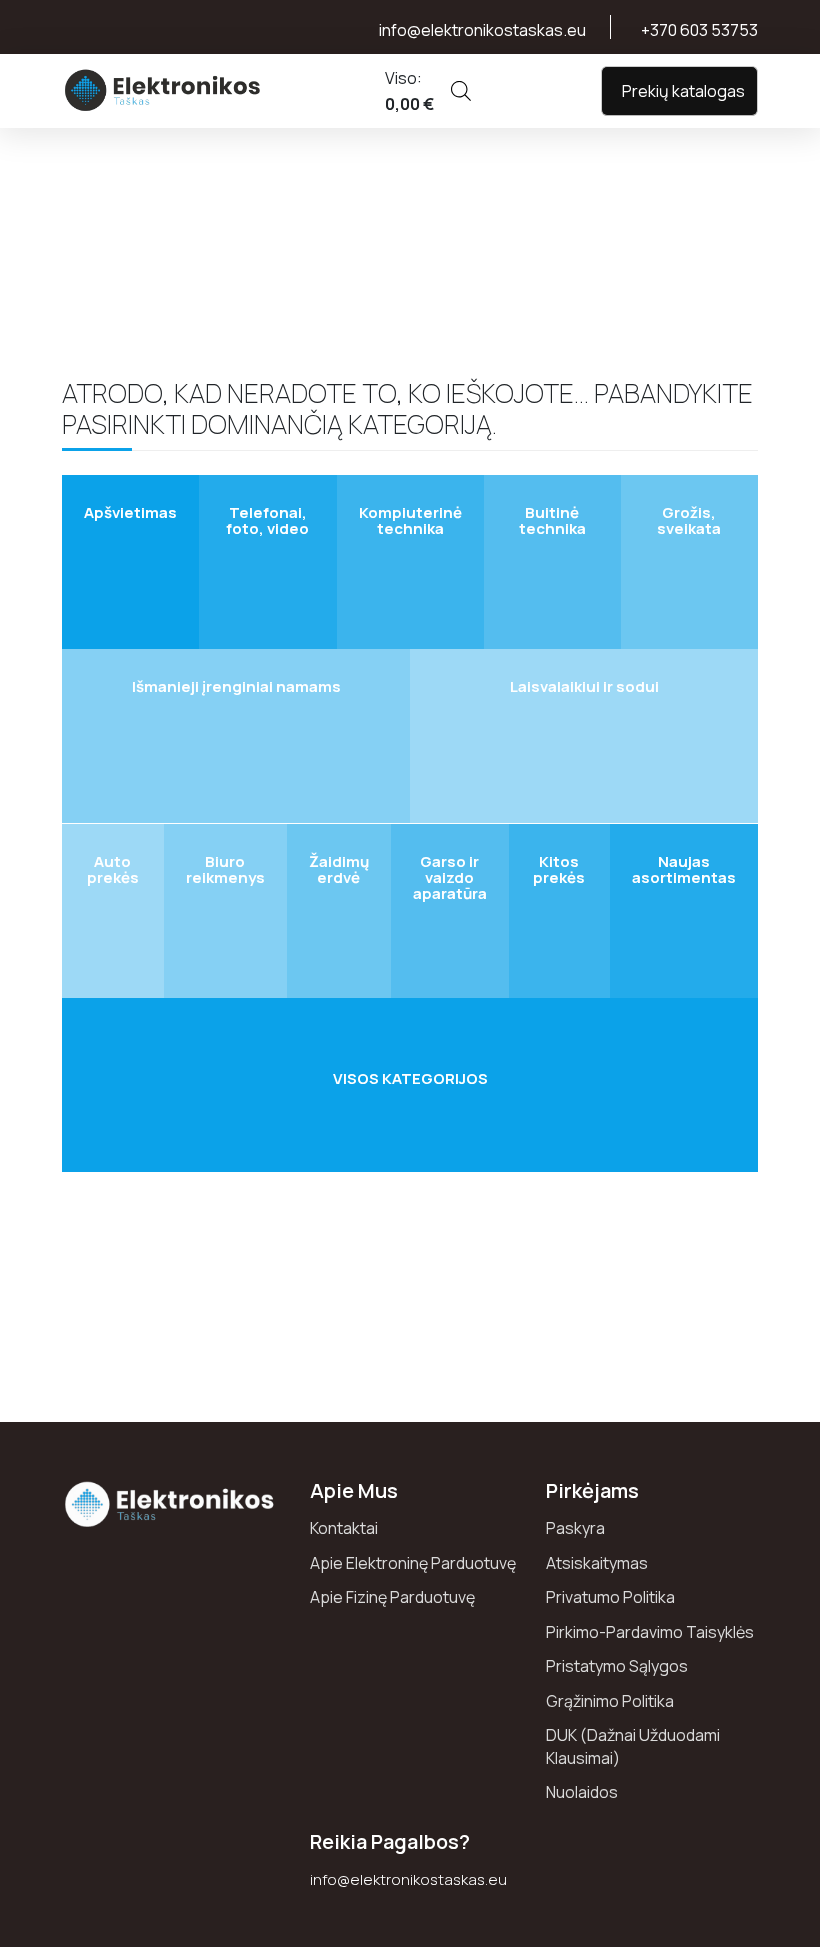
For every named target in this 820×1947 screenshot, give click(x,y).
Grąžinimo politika (610, 1701)
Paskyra (575, 1528)
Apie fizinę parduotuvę (392, 1597)
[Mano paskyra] (520, 91)
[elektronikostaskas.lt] (163, 90)
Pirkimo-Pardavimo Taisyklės (650, 1632)
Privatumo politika (610, 1597)
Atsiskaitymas (597, 1563)
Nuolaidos (582, 1792)
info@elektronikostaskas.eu (408, 1879)
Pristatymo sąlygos (617, 1666)
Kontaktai (344, 1528)
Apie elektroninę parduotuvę (413, 1563)
